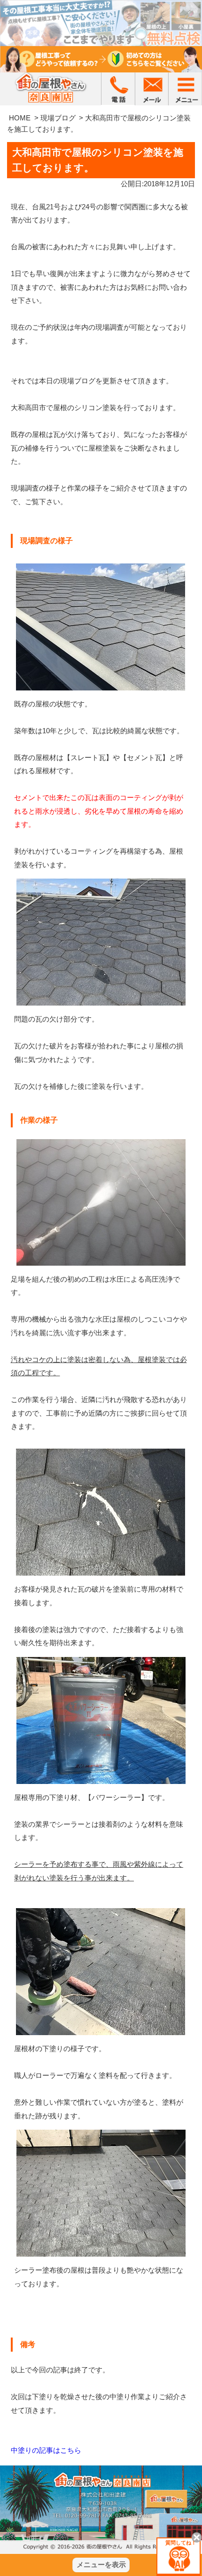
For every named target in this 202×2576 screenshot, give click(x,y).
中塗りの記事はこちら (46, 2450)
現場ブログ (58, 118)
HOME (20, 118)
